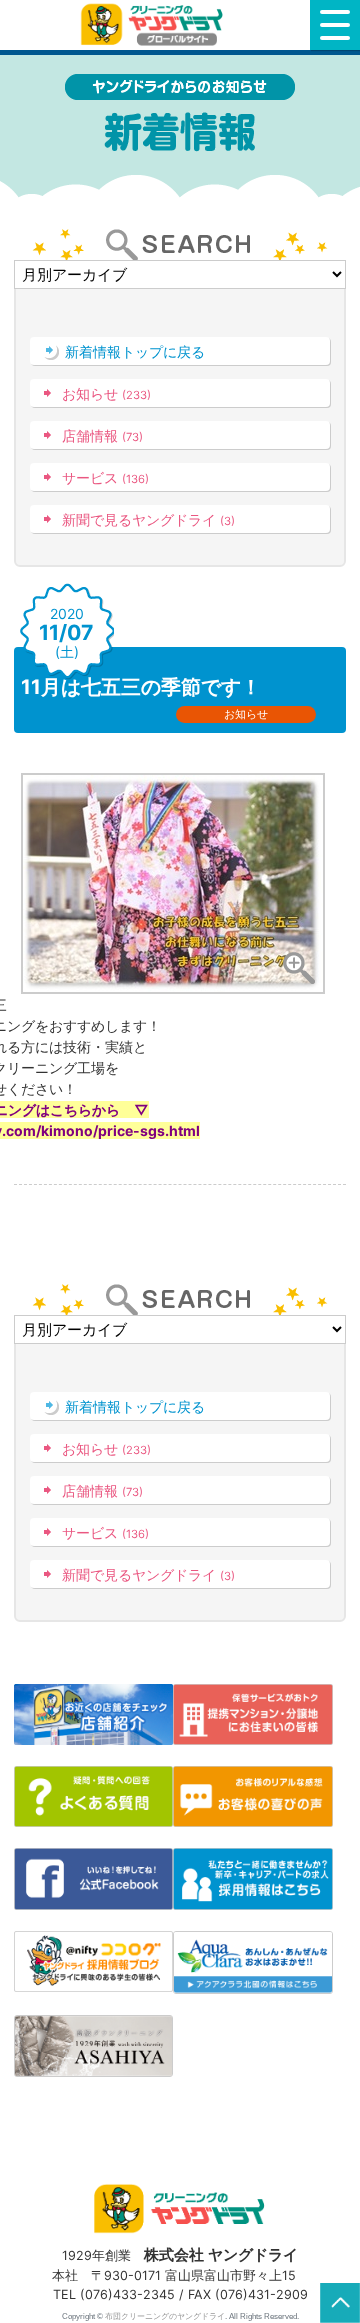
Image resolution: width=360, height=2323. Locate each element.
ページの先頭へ (340, 2303)
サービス (105, 477)
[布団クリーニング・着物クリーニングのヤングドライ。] (155, 24)
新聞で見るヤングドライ (148, 519)
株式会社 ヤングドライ (221, 2254)
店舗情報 (102, 435)
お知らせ (106, 393)
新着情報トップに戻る (135, 351)
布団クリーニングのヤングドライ (165, 2316)
